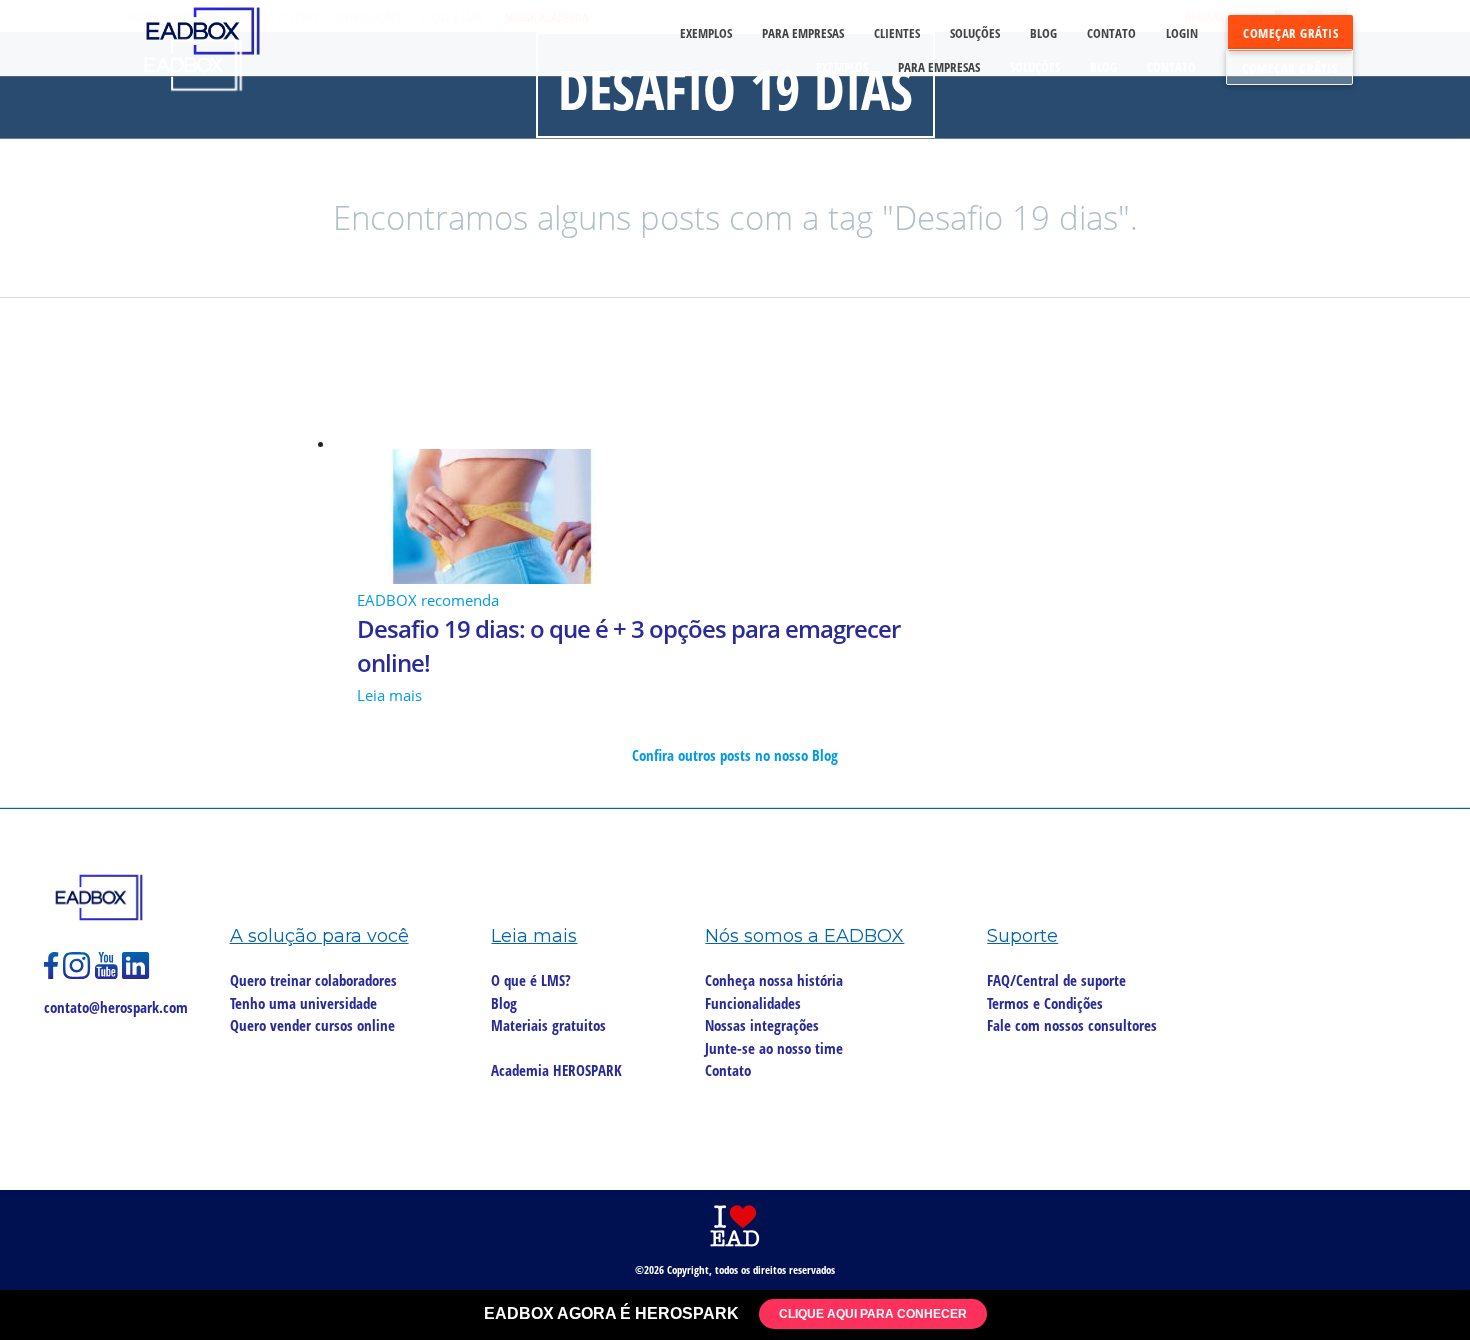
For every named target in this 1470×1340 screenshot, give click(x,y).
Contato (1171, 67)
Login (1182, 33)
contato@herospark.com (116, 1007)
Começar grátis (1289, 68)
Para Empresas (939, 67)
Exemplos (842, 67)
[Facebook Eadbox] (53, 974)
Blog (1103, 67)
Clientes (897, 33)
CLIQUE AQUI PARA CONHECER (873, 1314)
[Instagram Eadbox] (79, 974)
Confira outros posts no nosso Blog (735, 755)
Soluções (1035, 67)
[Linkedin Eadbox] (136, 974)
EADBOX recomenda (428, 600)
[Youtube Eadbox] (108, 974)
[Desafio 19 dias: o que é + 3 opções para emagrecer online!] (735, 519)
